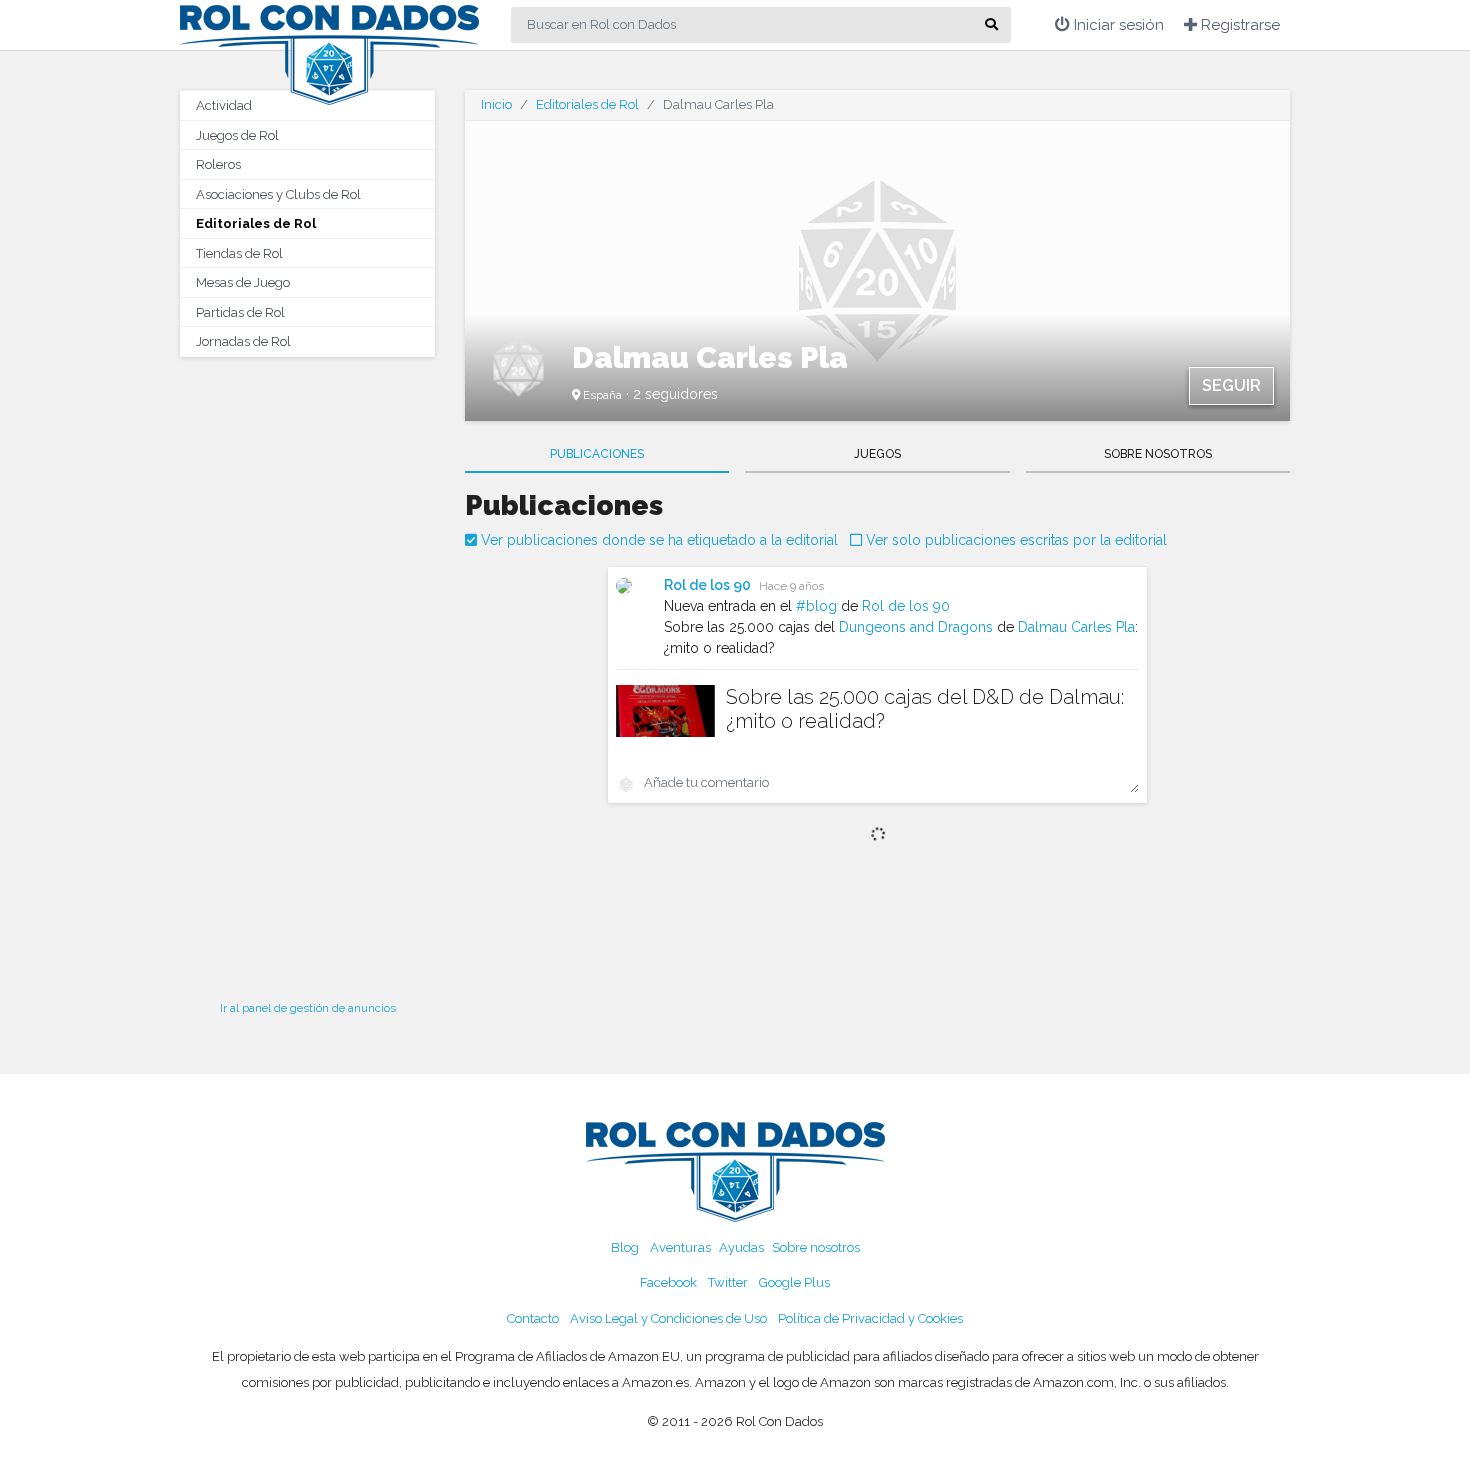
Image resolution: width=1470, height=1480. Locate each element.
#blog (816, 606)
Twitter (728, 1282)
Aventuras (680, 1247)
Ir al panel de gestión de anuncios (308, 1008)
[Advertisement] (307, 673)
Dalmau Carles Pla (1076, 627)
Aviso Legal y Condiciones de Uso (668, 1318)
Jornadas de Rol (243, 341)
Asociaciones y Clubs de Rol (278, 194)
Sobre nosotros (816, 1247)
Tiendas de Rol (239, 253)
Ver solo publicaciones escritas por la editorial (1014, 540)
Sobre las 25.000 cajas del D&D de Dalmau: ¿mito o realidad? (925, 709)
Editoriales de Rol (256, 223)
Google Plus (794, 1282)
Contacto (533, 1318)
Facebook (668, 1282)
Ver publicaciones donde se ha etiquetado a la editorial (657, 540)
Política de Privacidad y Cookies (870, 1318)
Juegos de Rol (237, 135)
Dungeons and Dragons (916, 627)
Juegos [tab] (877, 454)
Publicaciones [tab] (597, 454)
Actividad (224, 105)
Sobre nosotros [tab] (1158, 454)
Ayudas (741, 1247)
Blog (625, 1247)
